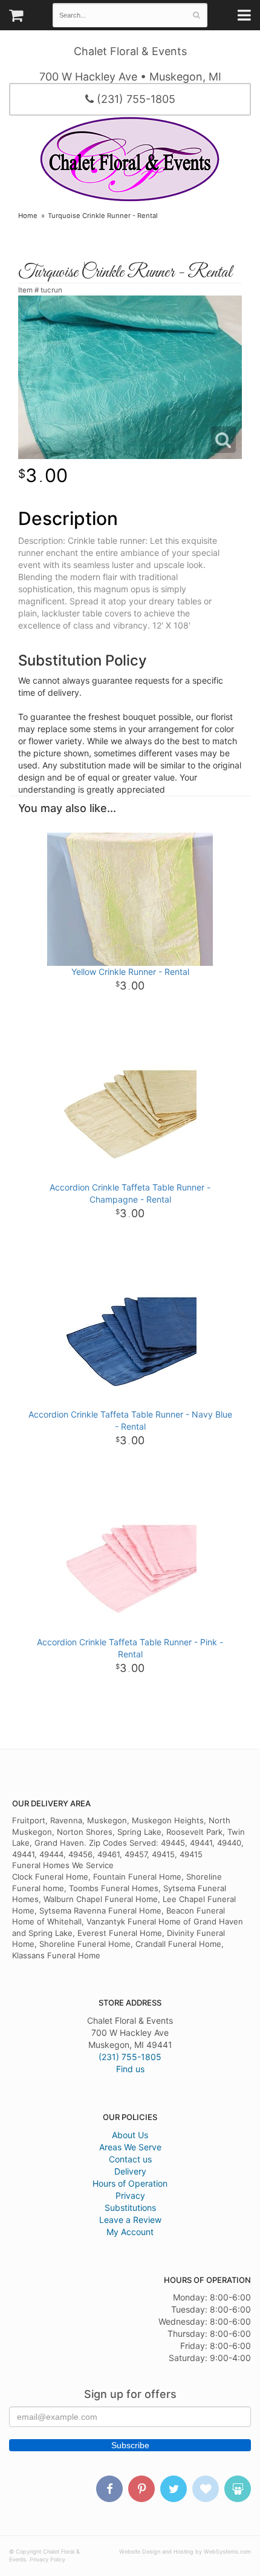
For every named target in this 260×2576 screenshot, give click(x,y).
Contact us (130, 2159)
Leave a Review (130, 2220)
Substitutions (130, 2208)
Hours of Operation (130, 2183)
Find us (130, 2069)
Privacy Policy (47, 2559)
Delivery (130, 2171)
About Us (130, 2135)
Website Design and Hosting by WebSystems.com (185, 2551)
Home (28, 216)
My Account (130, 2232)
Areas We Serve (130, 2147)
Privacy (130, 2195)
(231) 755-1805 (135, 99)
